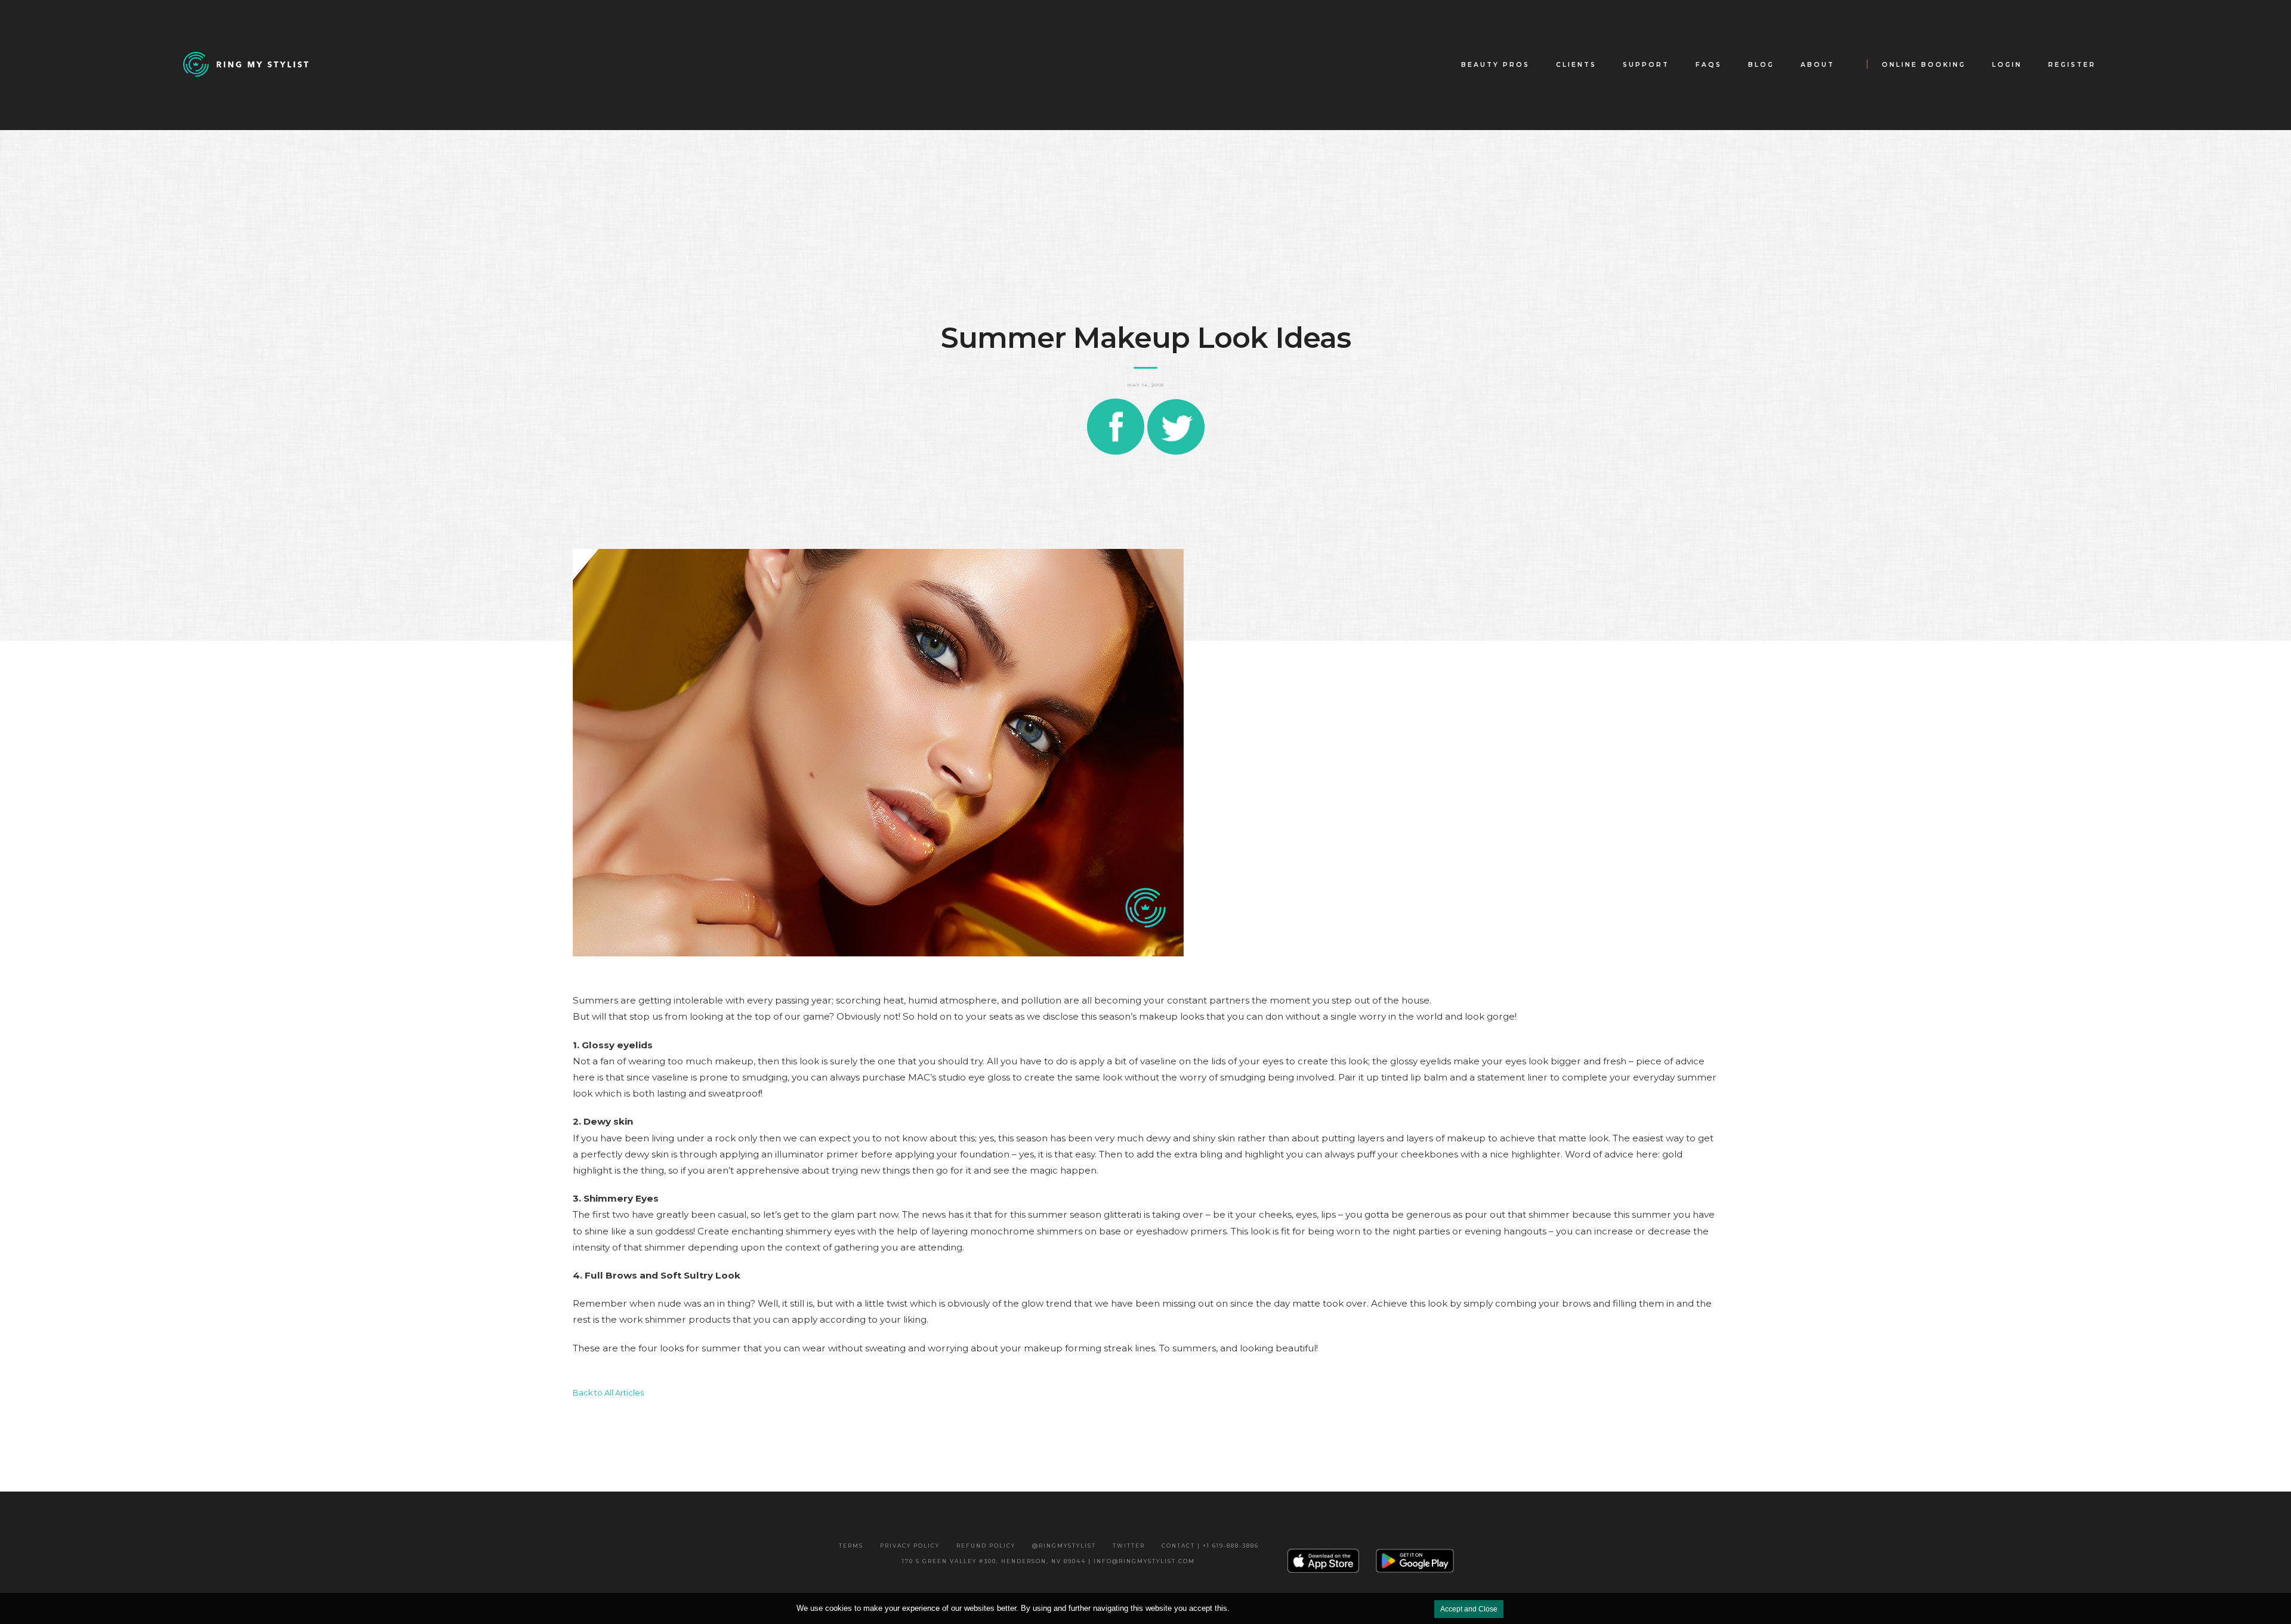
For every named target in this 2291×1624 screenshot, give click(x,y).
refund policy (986, 1546)
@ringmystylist (1064, 1546)
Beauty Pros (1495, 65)
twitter (1129, 1546)
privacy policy (910, 1546)
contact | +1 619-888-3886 (1210, 1546)
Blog (1761, 65)
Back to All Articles (608, 1393)
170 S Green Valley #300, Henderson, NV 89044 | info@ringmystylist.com (1049, 1561)
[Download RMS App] (1415, 1560)
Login (2007, 65)
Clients (1576, 65)
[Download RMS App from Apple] (1323, 1561)
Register (2072, 65)
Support (1646, 65)
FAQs (1709, 65)
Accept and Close (1469, 1609)
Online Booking (1924, 65)
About (1818, 65)
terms (851, 1546)
